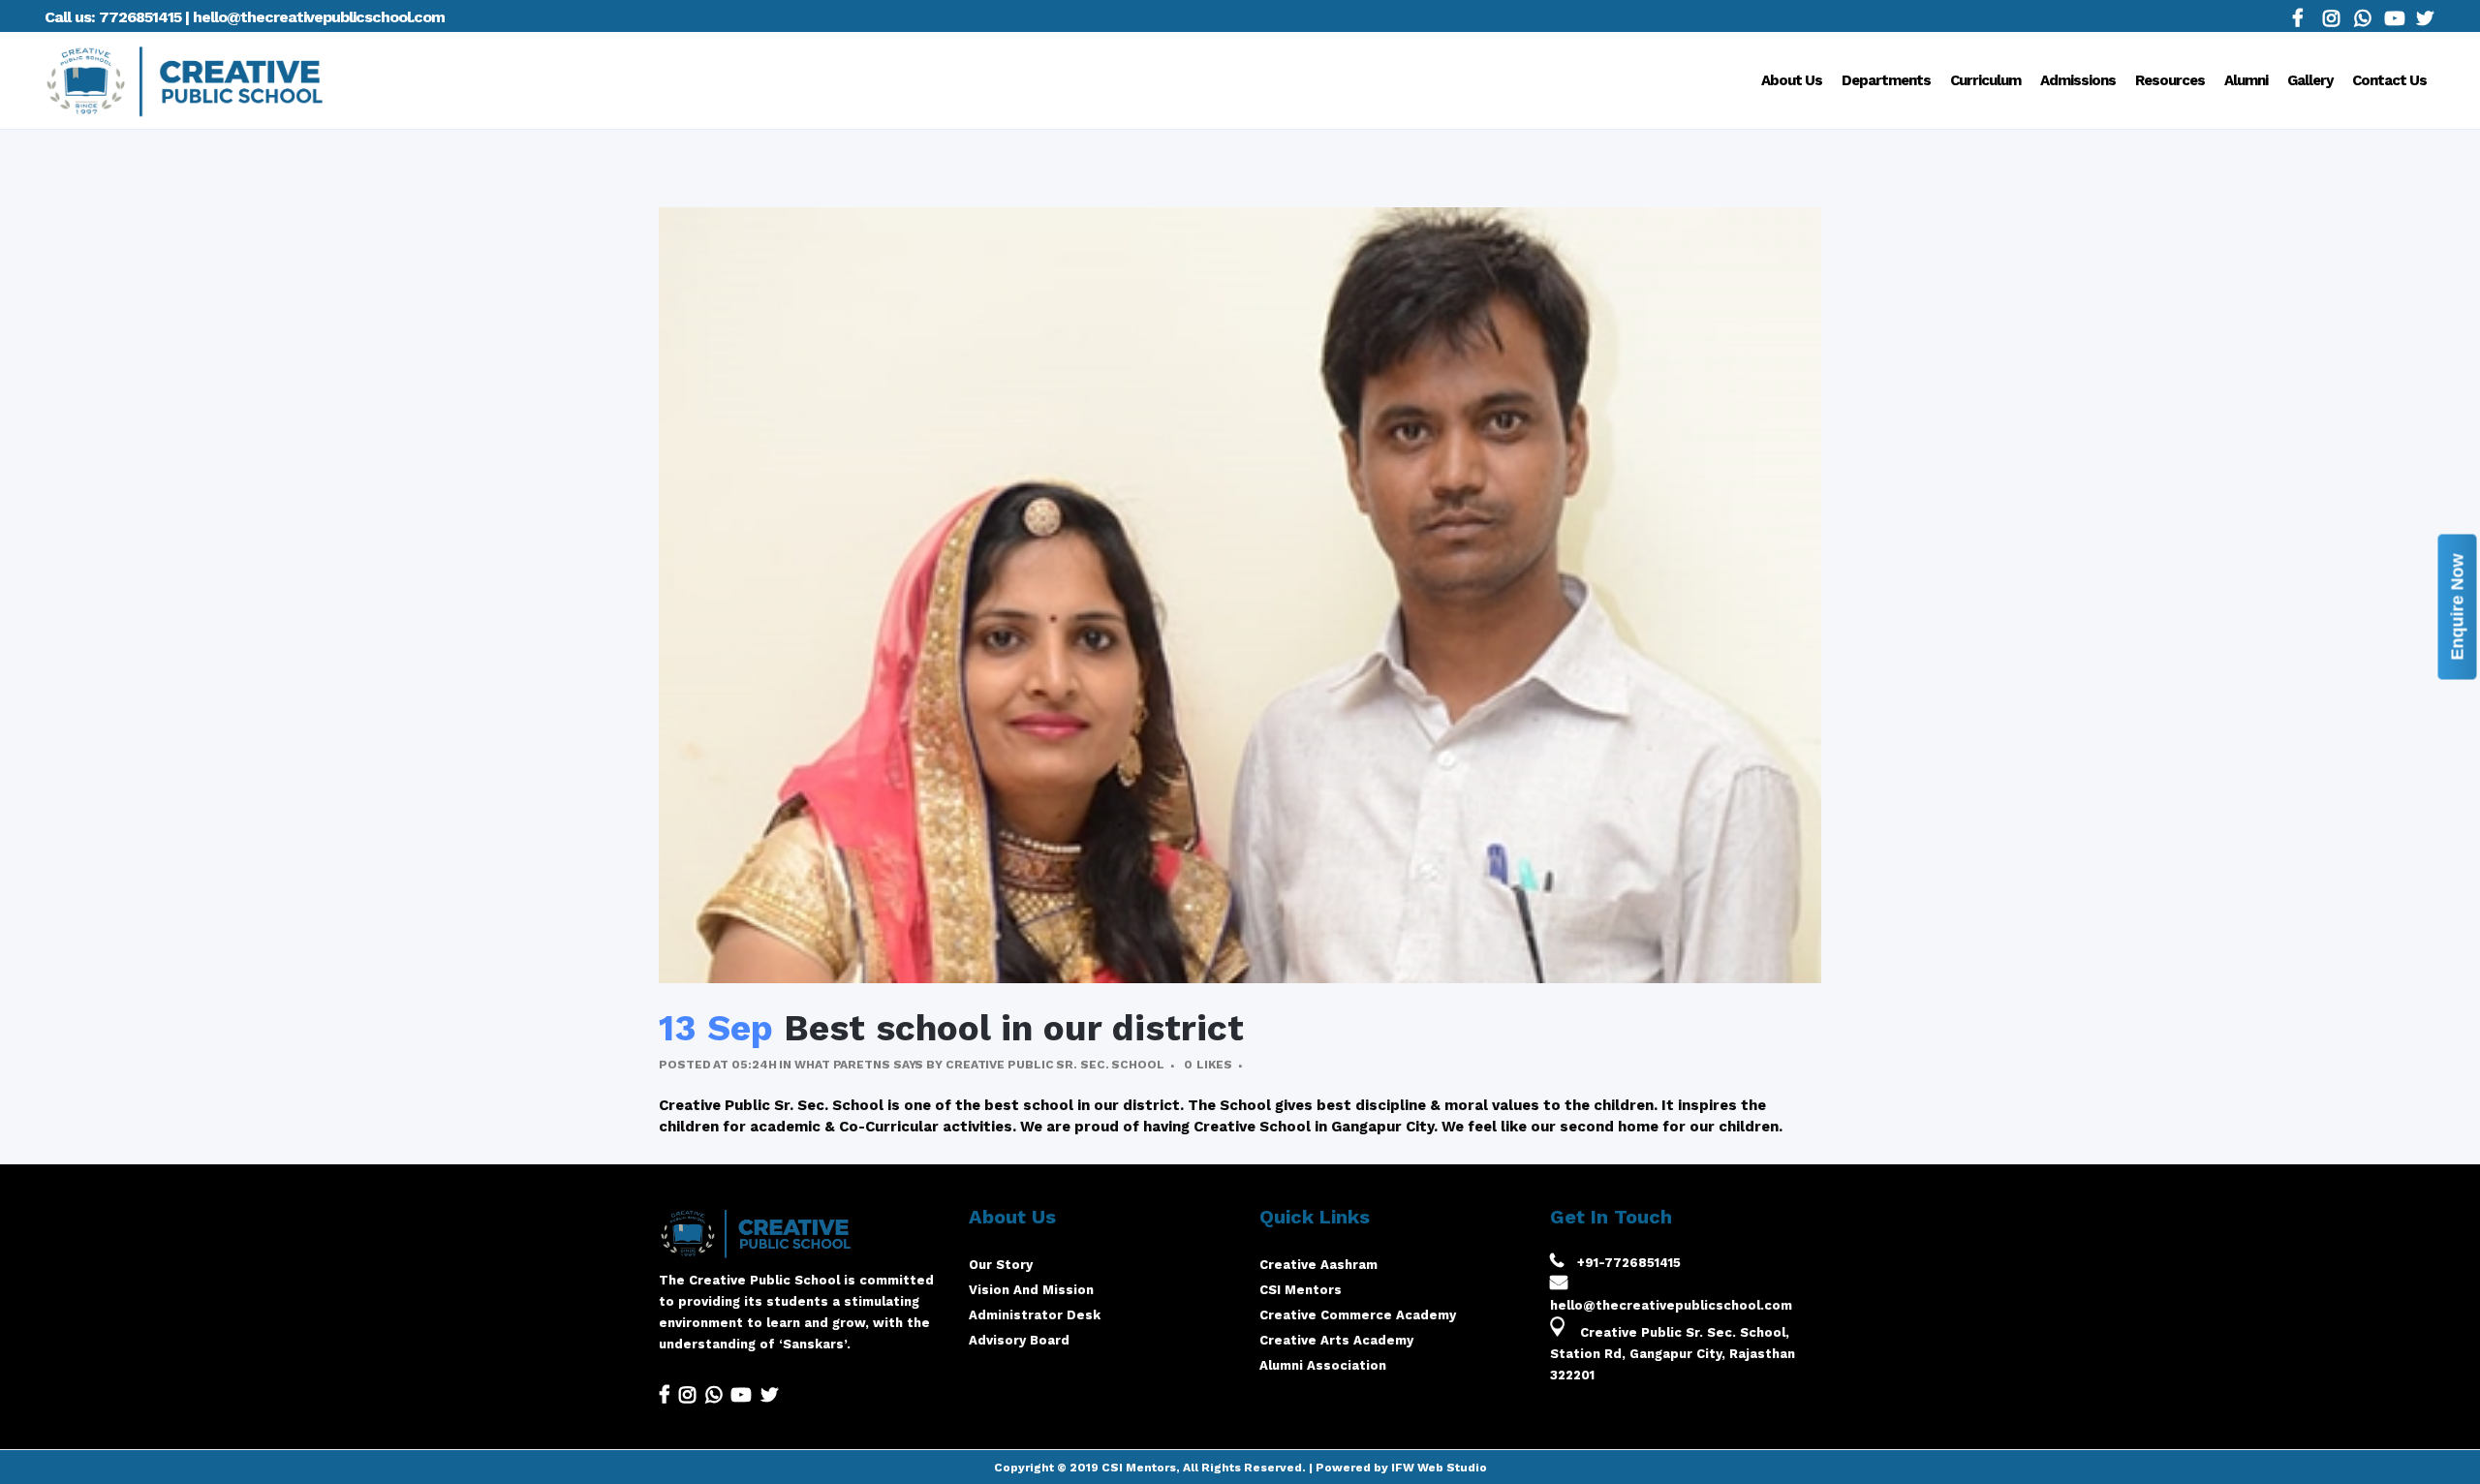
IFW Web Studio (1439, 1468)
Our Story (1001, 1265)
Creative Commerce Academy (1358, 1315)
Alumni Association (1323, 1365)
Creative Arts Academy (1336, 1340)
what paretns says (859, 1065)
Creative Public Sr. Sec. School (1055, 1065)
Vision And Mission (1031, 1290)
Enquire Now (2458, 606)
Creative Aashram (1318, 1265)
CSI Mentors (1301, 1290)
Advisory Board (1019, 1340)
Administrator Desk (1035, 1315)
